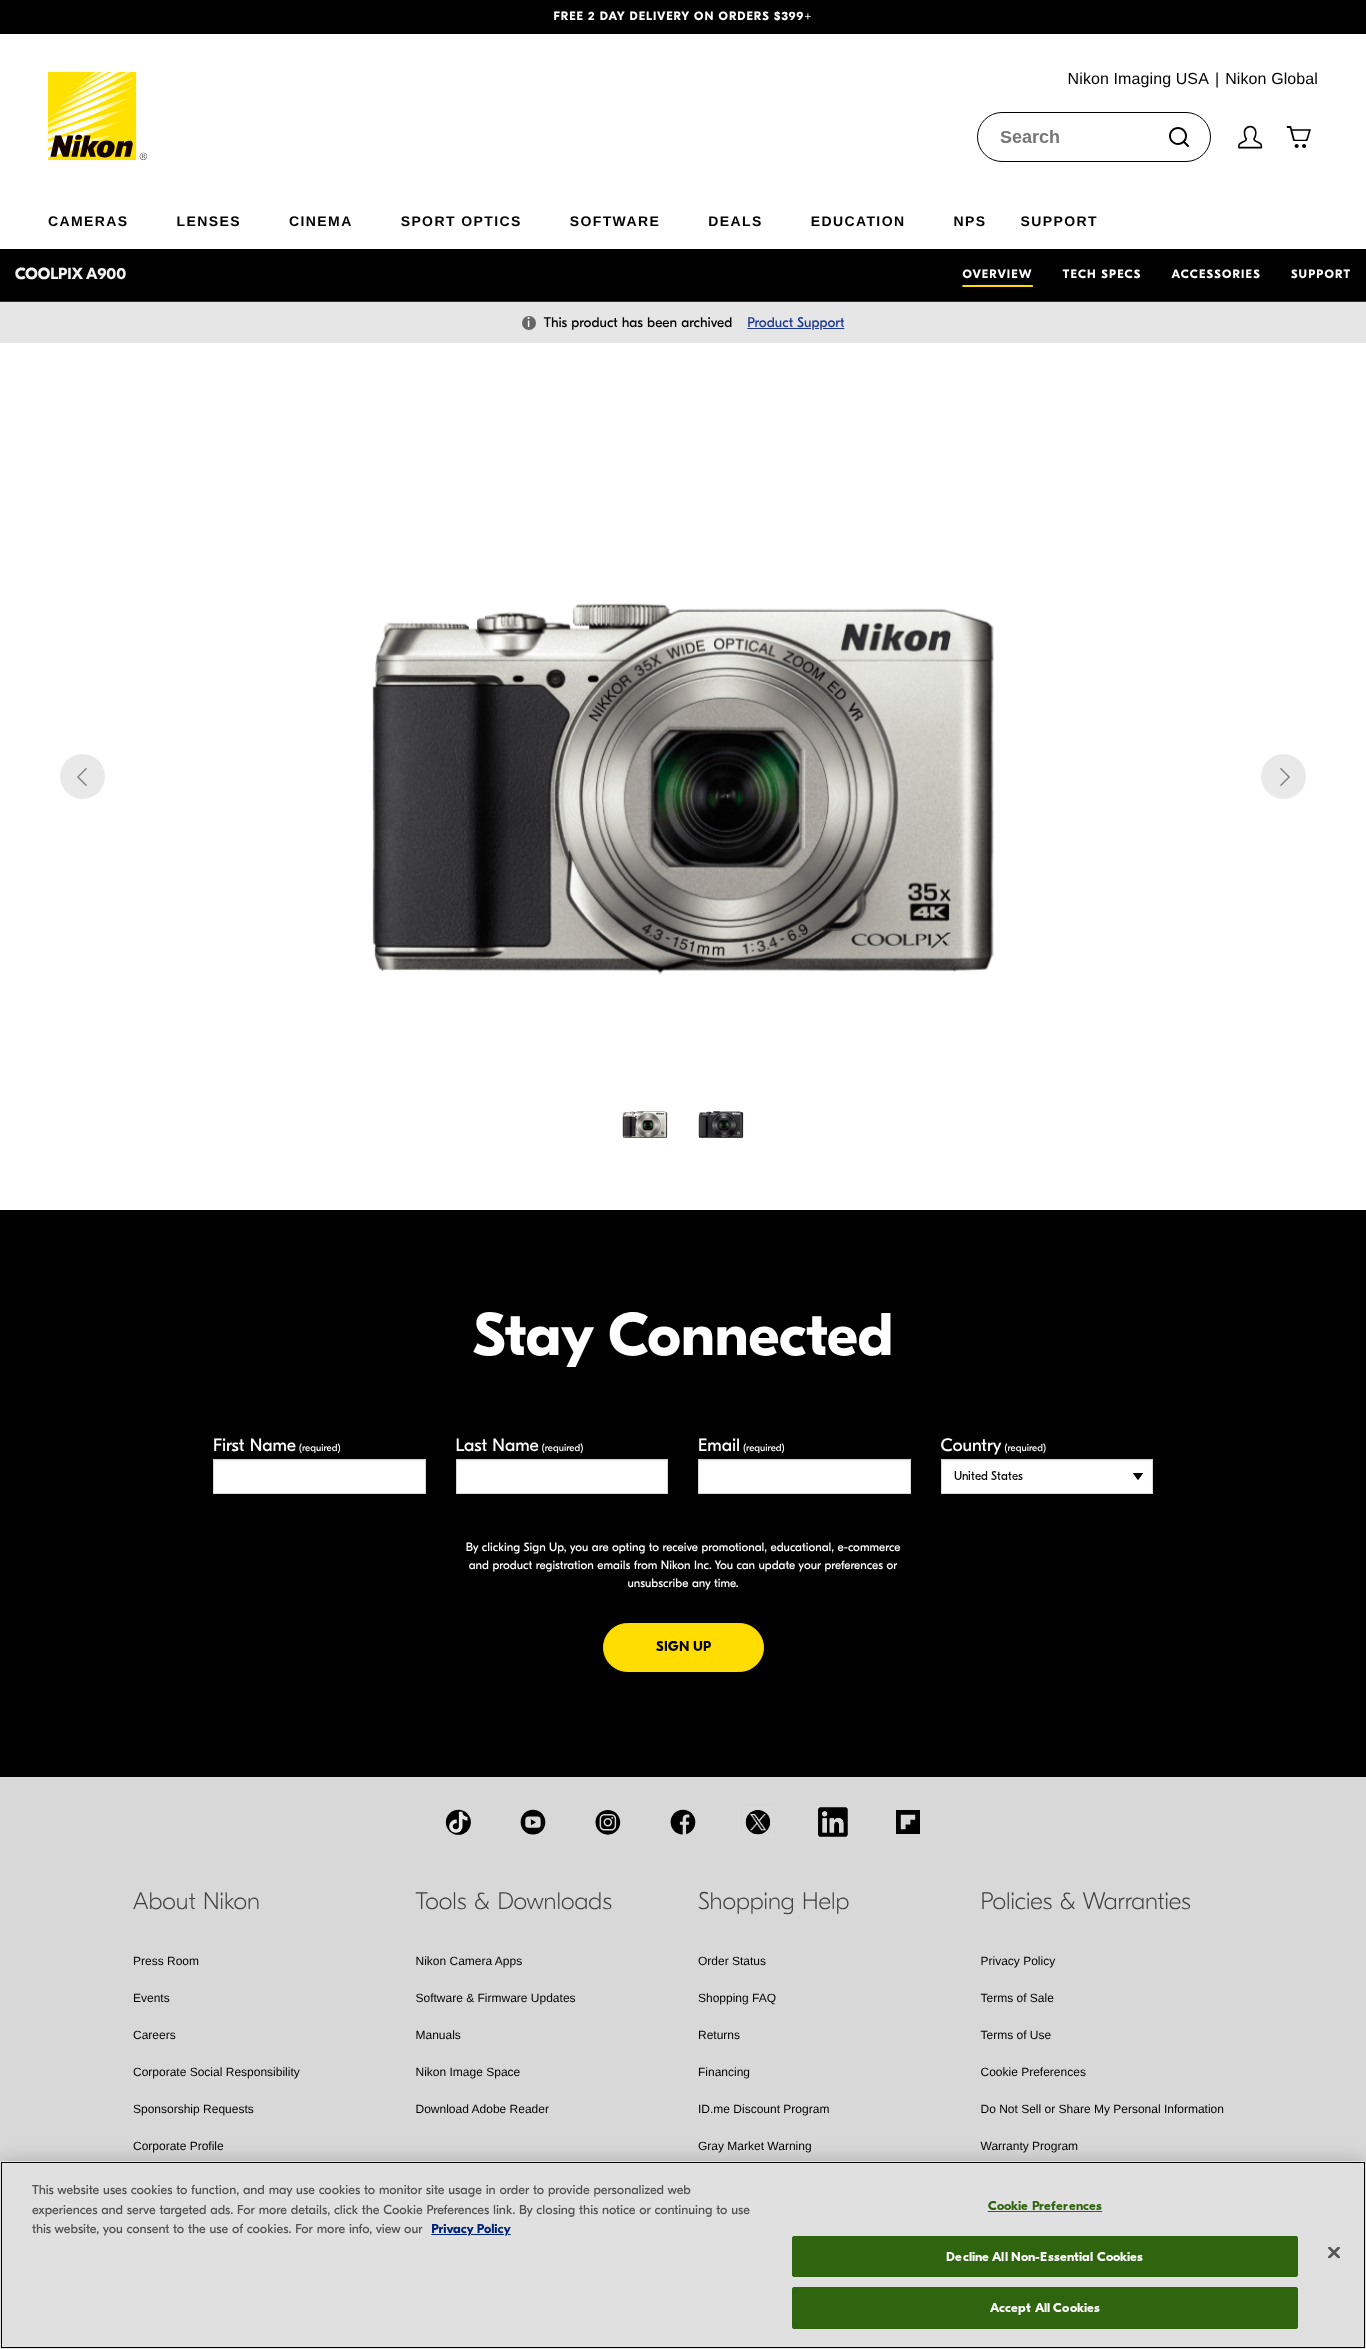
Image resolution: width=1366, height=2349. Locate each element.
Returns (719, 2035)
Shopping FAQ (737, 1998)
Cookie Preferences (1033, 2072)
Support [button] (1058, 220)
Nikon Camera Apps (469, 1961)
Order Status (732, 1961)
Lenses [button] (209, 220)
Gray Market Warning (755, 2146)
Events (151, 1998)
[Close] (1334, 2253)
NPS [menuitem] (969, 220)
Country (993, 1445)
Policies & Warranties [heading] (1086, 1902)
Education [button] (858, 220)
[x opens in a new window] (758, 1822)
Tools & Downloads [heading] (514, 1902)
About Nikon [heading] (196, 1902)
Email (741, 1445)
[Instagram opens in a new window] (608, 1822)
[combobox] (1094, 137)
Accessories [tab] (1216, 275)
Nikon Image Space (468, 2072)
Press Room (166, 1961)
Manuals (438, 2035)
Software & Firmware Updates (496, 1998)
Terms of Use (1016, 2035)
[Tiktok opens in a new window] (458, 1822)
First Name (277, 1445)
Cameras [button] (88, 220)
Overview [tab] (997, 275)
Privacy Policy (1018, 1961)
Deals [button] (735, 220)
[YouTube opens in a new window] (533, 1822)
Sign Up (710, 1646)
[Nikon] (98, 97)
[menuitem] (112, 217)
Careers (154, 2035)
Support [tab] (1321, 275)
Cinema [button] (321, 220)
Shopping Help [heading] (773, 1902)
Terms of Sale (1017, 1998)
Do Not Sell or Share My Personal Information (1102, 2109)
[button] (102, 17)
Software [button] (615, 220)
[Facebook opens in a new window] (683, 1822)
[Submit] (1179, 137)
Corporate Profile (178, 2146)
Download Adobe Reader (482, 2109)
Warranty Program (1030, 2146)
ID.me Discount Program (763, 2109)
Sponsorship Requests (193, 2109)
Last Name (520, 1445)
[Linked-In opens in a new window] (833, 1822)
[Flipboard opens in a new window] (908, 1822)
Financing (724, 2072)
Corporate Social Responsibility (216, 2072)
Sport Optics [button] (461, 220)
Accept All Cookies (1045, 2307)
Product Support (795, 322)
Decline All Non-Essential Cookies (1044, 2256)
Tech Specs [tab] (1102, 275)
